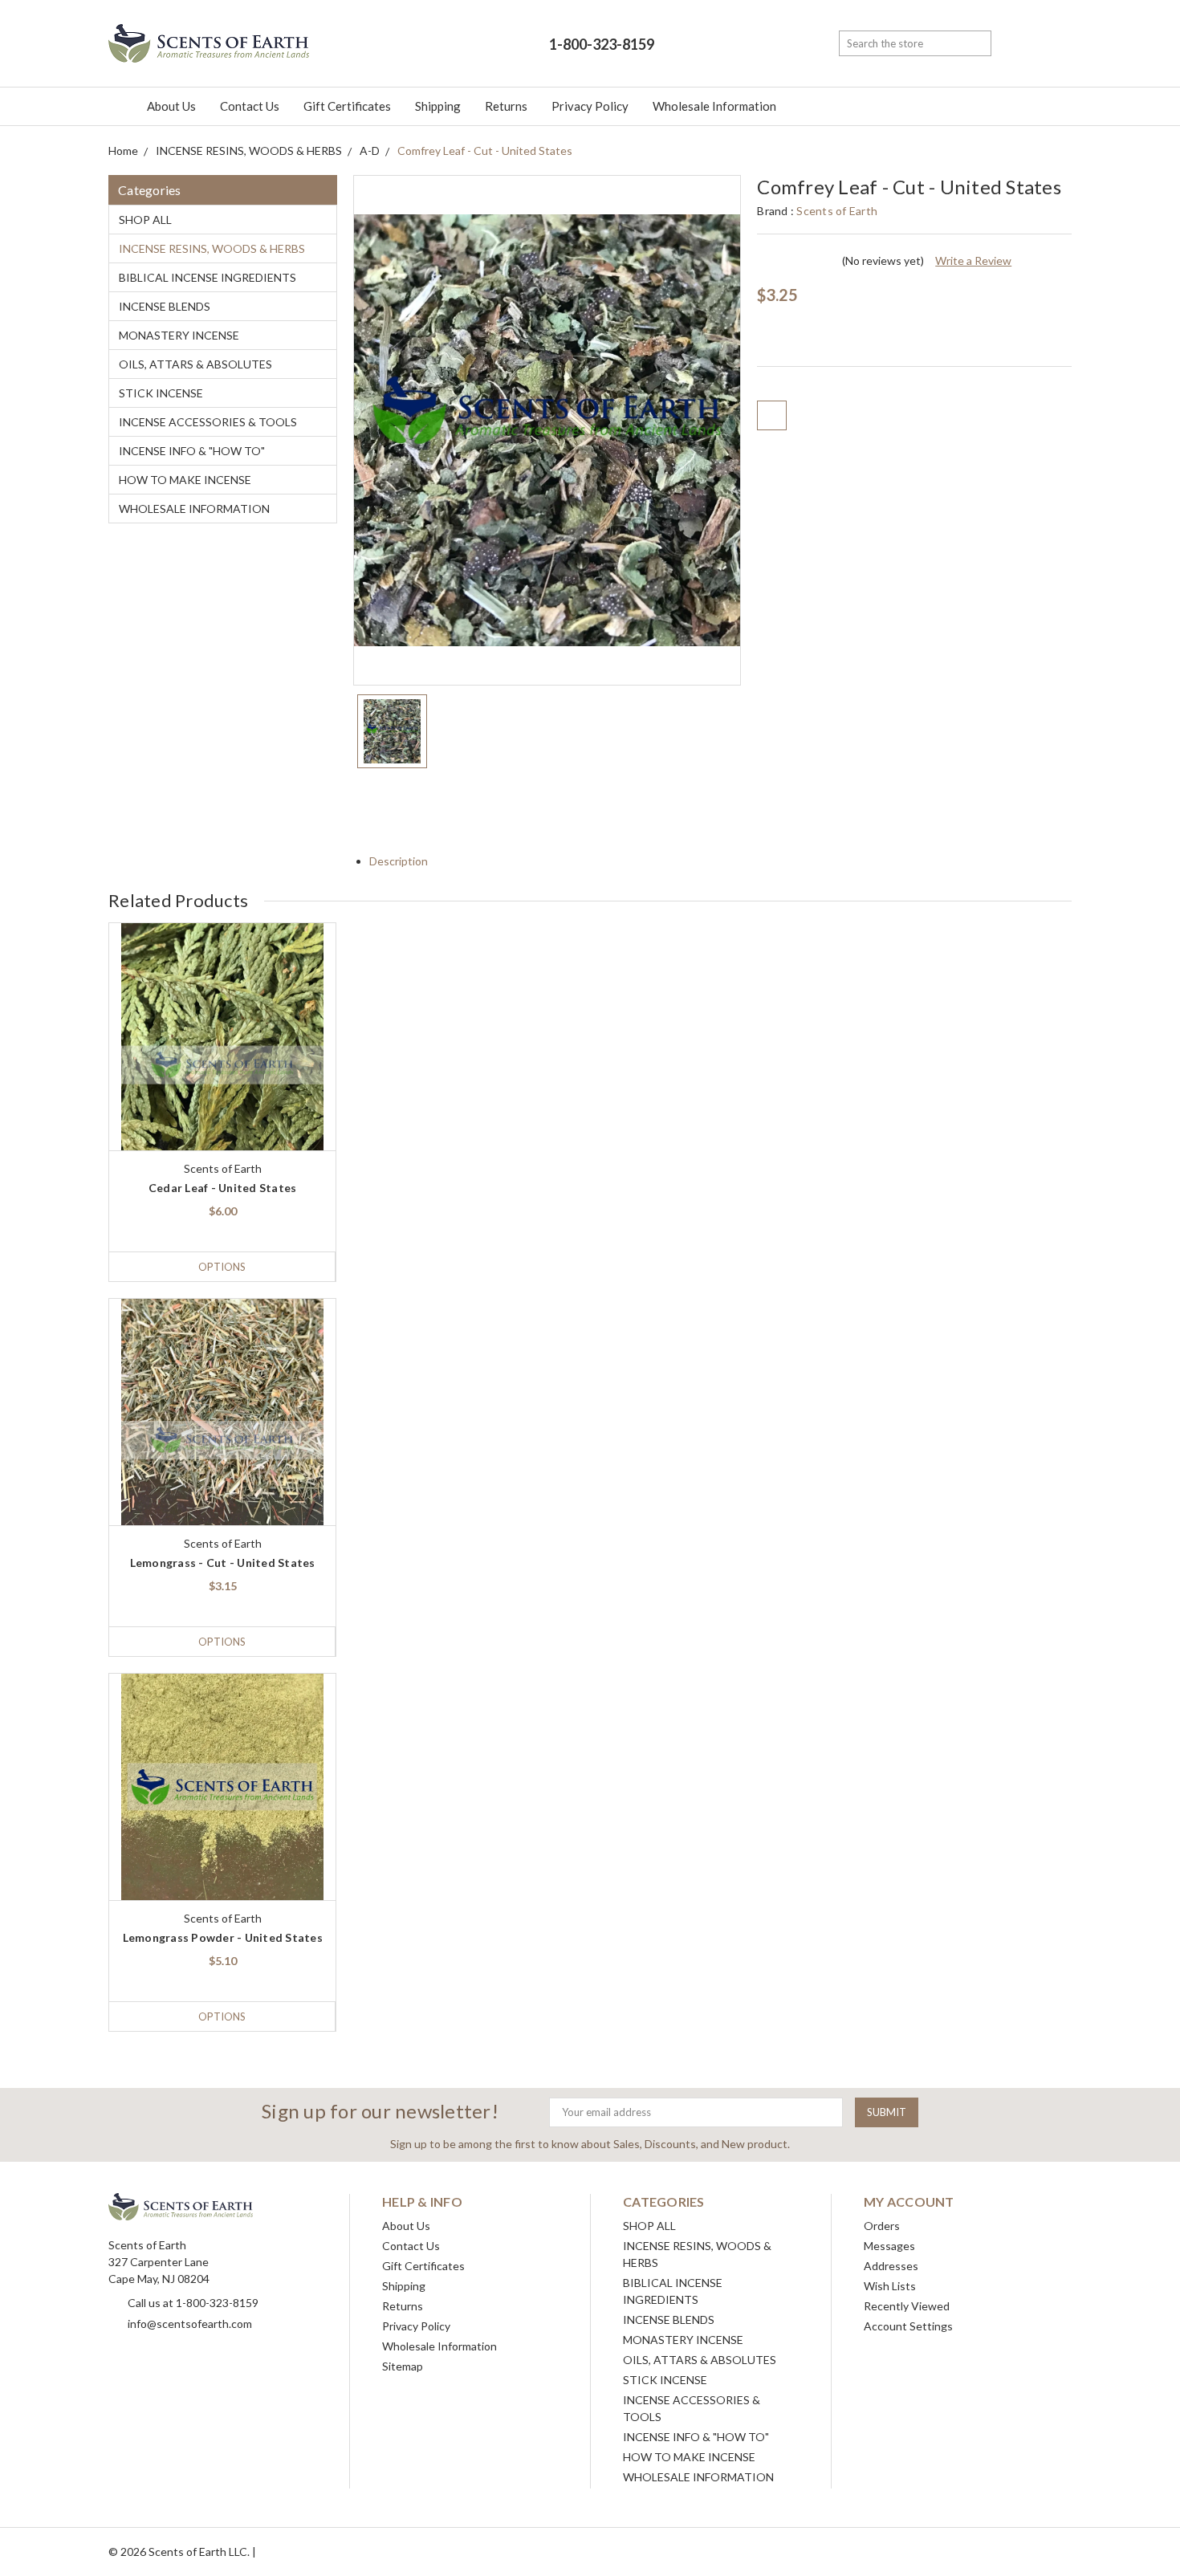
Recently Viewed (907, 2306)
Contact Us (250, 106)
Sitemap (403, 2366)
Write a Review (973, 260)
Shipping (438, 106)
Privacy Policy (590, 106)
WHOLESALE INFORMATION (194, 509)
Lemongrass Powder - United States (223, 1937)
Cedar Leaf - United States (223, 1188)
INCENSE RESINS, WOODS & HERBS (212, 248)
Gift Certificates (347, 106)
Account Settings (908, 2326)
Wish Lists (890, 2286)
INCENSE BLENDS (165, 306)
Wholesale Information (714, 106)
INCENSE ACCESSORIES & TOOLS (208, 422)
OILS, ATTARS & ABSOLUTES (195, 364)
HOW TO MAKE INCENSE (185, 480)
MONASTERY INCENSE (179, 335)
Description (400, 861)
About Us (171, 106)
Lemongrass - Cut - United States (223, 1563)
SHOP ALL (145, 220)
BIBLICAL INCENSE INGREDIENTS (208, 277)
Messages (889, 2246)
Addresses (891, 2266)
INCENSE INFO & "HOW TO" (192, 451)
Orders (882, 2226)
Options (222, 1267)
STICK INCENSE (161, 393)
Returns (506, 106)
